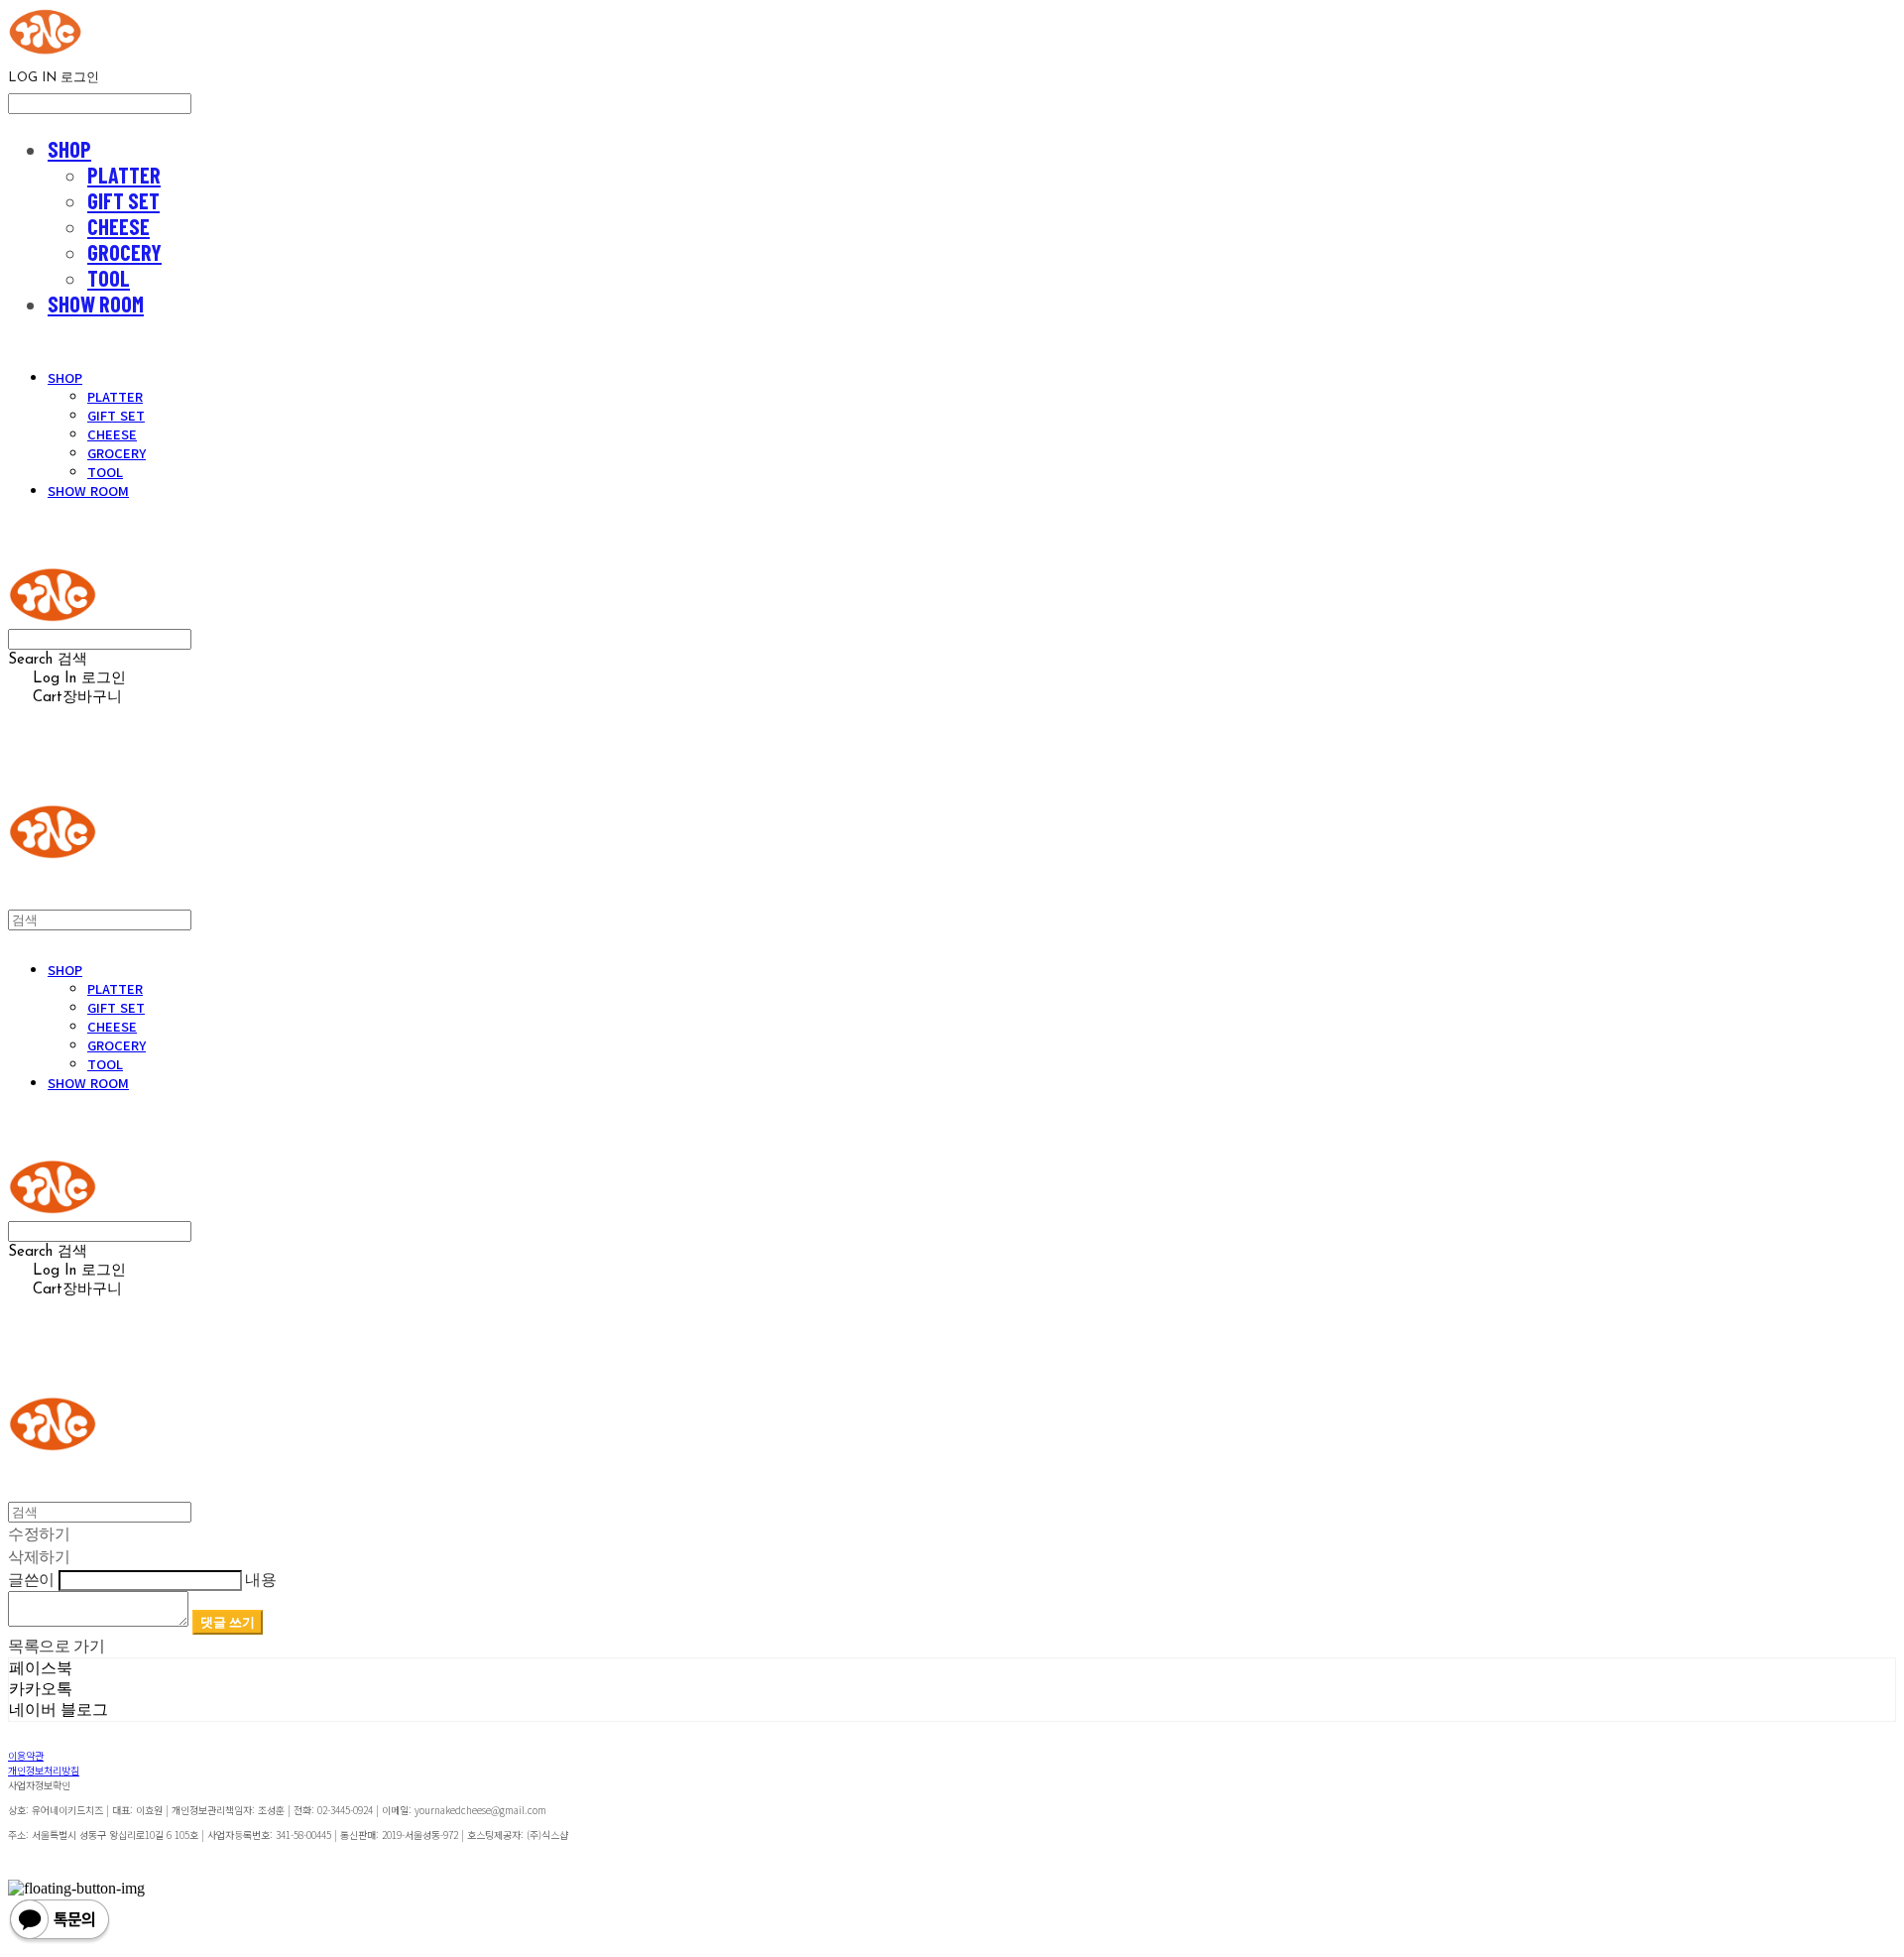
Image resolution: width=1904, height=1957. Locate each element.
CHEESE (119, 226)
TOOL (109, 278)
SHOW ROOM (96, 304)
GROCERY (124, 252)
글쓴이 (31, 1579)
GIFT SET (123, 200)
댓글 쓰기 (228, 1622)
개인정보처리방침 (44, 1770)
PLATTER (124, 175)
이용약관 (26, 1755)
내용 (260, 1579)
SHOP (69, 149)
